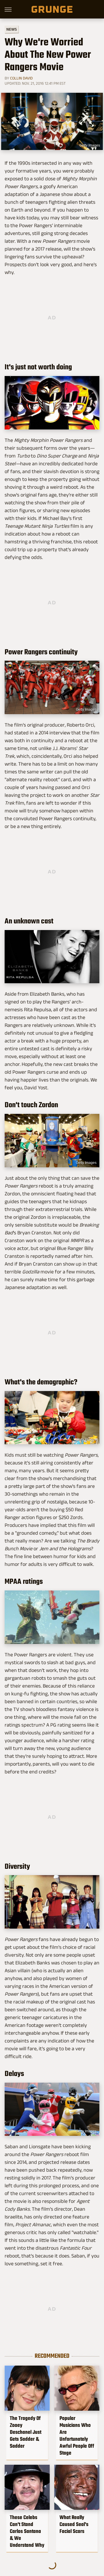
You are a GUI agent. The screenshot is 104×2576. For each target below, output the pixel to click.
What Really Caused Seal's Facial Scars (74, 2524)
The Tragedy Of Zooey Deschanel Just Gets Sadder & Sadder (26, 2432)
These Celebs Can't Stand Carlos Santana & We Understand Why (27, 2531)
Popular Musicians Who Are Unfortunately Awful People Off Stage (77, 2436)
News (12, 29)
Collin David (21, 78)
